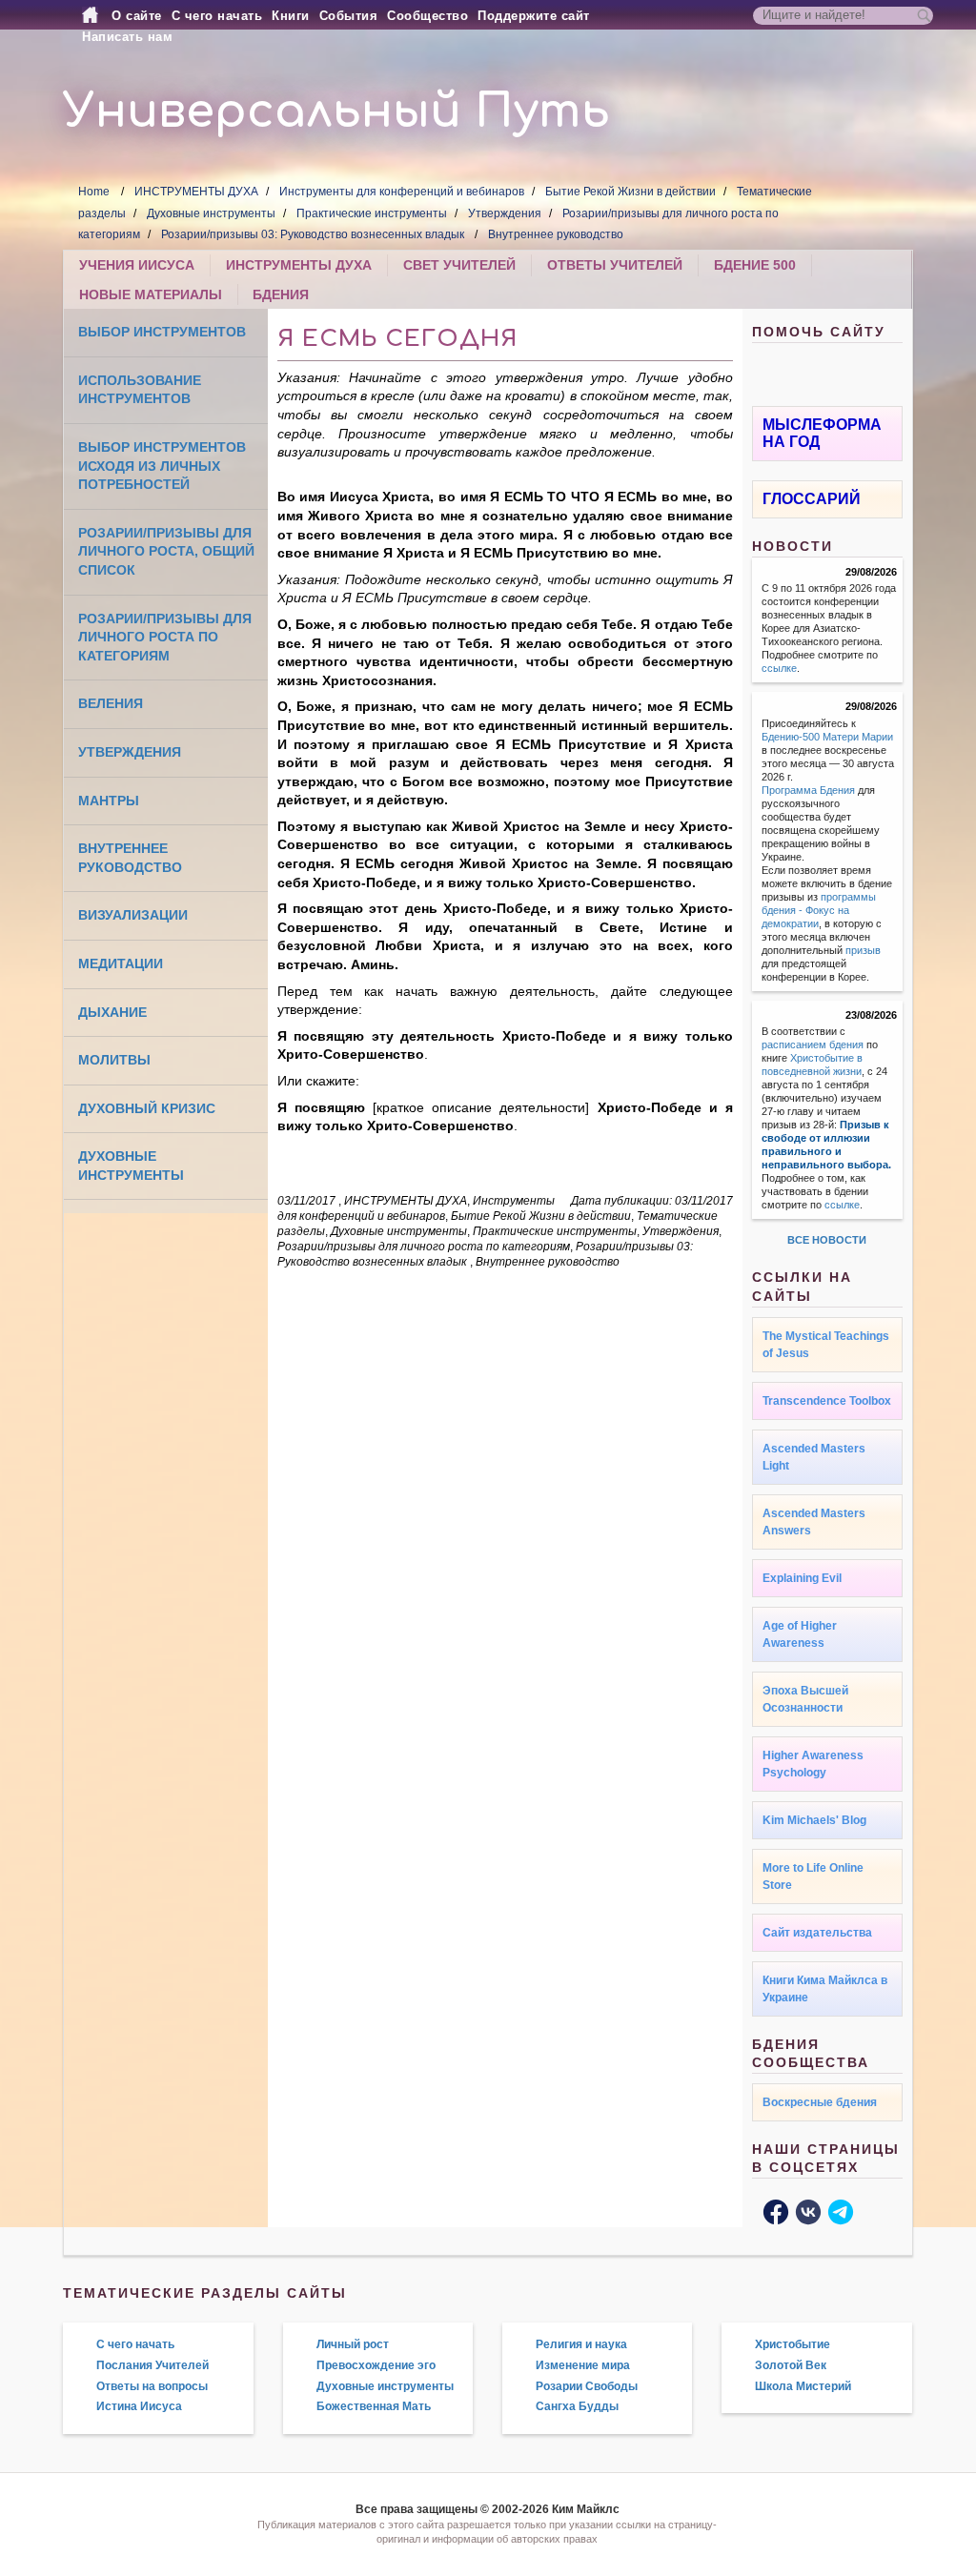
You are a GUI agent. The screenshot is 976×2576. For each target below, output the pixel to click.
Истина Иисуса (139, 2406)
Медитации (121, 963)
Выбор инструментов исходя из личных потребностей (162, 466)
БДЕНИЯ (281, 294)
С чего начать (217, 16)
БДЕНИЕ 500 (755, 265)
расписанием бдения (813, 1045)
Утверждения (505, 213)
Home (94, 192)
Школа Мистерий (803, 2386)
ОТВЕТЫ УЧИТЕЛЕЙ (615, 265)
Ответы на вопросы (152, 2386)
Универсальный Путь (336, 112)
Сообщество (427, 16)
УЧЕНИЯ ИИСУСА (137, 265)
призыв (863, 950)
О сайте (137, 16)
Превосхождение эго (376, 2365)
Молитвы (114, 1060)
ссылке (779, 668)
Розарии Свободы (587, 2386)
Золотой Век (791, 2365)
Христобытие (793, 2344)
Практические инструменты (372, 213)
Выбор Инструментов (162, 332)
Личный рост (353, 2344)
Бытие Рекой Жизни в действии (630, 192)
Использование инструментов (140, 390)
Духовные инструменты (211, 213)
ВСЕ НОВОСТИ (827, 1240)
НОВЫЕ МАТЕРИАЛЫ (151, 294)
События (349, 16)
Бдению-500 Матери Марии (827, 737)
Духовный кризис (147, 1108)
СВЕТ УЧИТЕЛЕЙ (459, 265)
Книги (291, 16)
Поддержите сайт (534, 16)
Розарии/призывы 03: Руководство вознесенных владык (314, 234)
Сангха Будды (577, 2406)
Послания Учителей (152, 2365)
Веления (111, 703)
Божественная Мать (374, 2406)
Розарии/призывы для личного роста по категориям (165, 637)
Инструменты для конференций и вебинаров (402, 192)
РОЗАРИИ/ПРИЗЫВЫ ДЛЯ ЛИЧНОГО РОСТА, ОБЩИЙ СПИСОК (166, 551)
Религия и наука (581, 2344)
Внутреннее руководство (556, 234)
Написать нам (127, 37)
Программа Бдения (808, 790)
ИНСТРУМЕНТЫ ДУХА (196, 192)
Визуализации (133, 915)
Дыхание (112, 1012)
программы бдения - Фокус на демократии (819, 910)
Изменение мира (583, 2365)
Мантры (109, 801)
